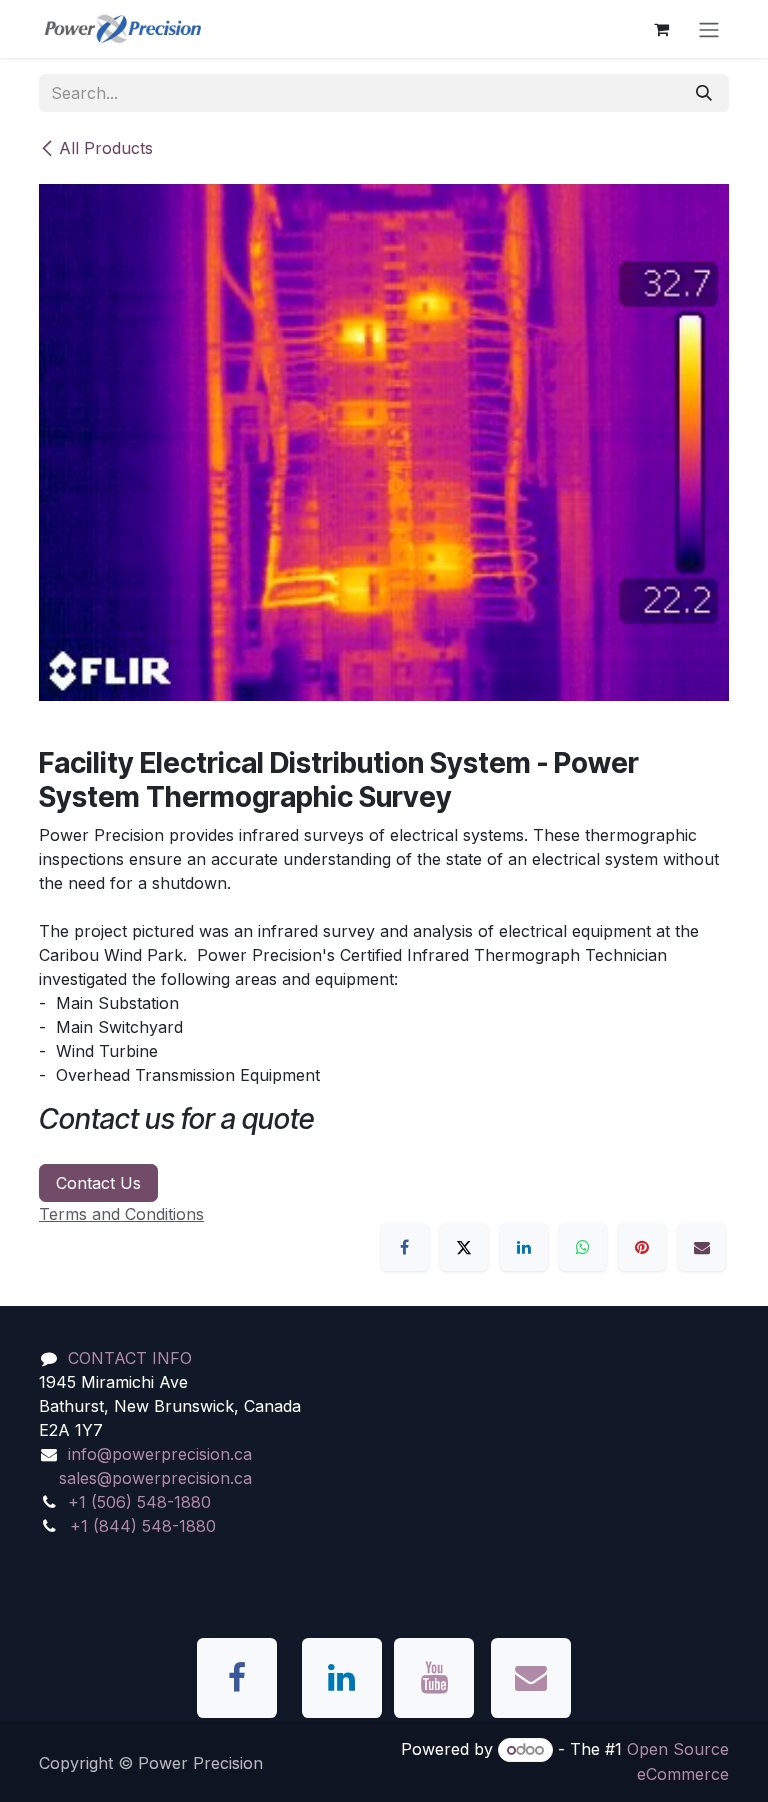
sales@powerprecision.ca (155, 1478)
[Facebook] (405, 1247)
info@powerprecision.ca (160, 1454)
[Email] (702, 1247)
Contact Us (98, 1183)
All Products (106, 148)
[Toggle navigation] (709, 29)
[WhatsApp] (583, 1247)
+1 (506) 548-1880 (139, 1502)
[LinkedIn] (524, 1247)
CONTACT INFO (130, 1358)
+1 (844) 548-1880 (143, 1526)
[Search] (704, 93)
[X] (464, 1247)
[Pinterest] (642, 1247)
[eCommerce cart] (661, 29)
